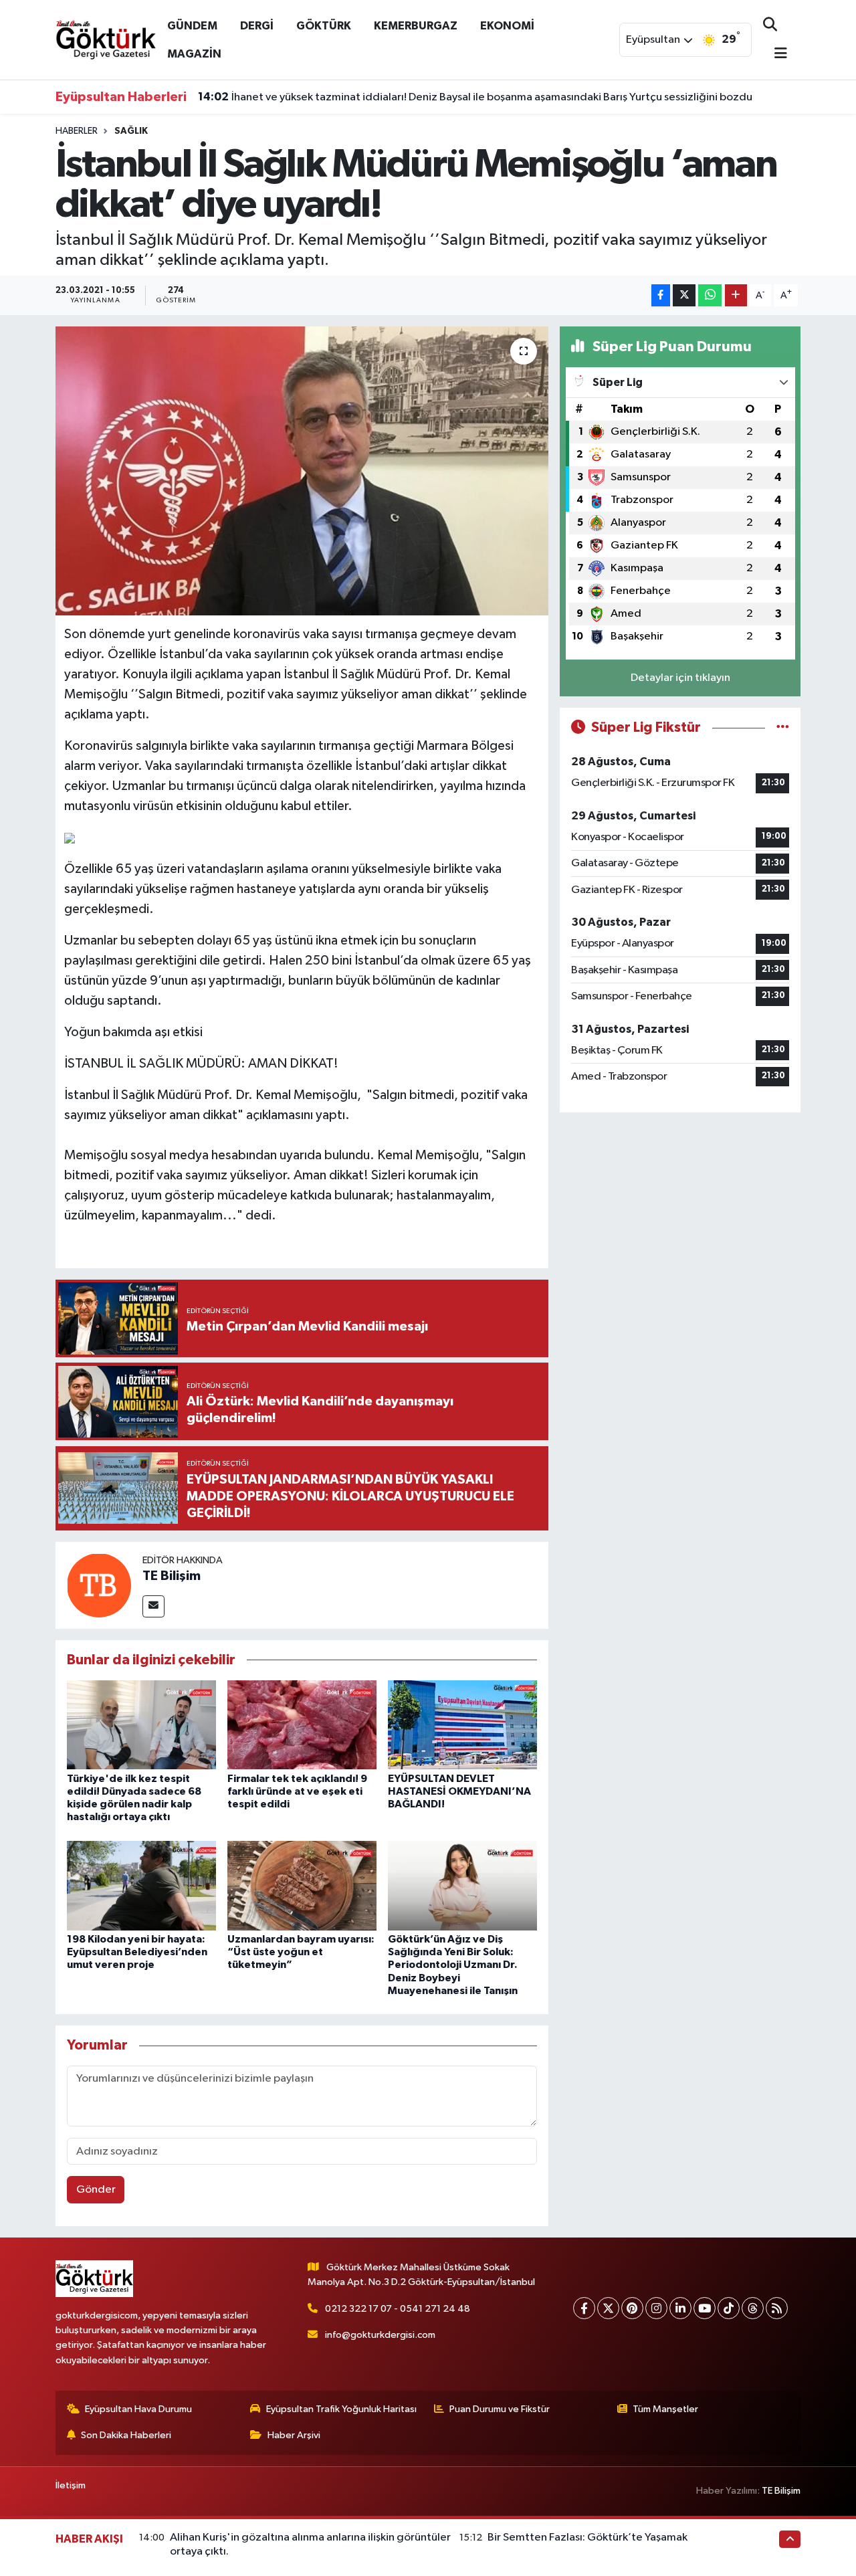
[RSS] (777, 2308)
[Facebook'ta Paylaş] (661, 295)
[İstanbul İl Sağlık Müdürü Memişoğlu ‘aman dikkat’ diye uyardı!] (302, 471)
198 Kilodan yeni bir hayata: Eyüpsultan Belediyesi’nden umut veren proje (137, 1952)
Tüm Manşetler (665, 2409)
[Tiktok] (729, 2308)
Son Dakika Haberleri (126, 2435)
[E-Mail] (153, 1606)
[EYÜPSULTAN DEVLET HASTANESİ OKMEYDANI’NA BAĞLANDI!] (462, 1725)
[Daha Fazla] (736, 295)
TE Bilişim (172, 1576)
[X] (608, 2308)
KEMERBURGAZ (416, 26)
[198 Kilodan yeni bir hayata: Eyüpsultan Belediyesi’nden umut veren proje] (141, 1885)
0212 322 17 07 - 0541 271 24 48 (398, 2309)
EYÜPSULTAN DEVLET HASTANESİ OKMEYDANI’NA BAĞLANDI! (459, 1791)
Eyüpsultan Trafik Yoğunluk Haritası (341, 2409)
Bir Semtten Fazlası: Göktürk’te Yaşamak (587, 2538)
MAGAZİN (194, 54)
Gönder (96, 2190)
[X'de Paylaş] (684, 295)
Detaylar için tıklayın (680, 678)
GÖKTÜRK (324, 26)
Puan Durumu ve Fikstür (500, 2409)
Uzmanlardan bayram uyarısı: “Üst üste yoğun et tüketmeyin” (301, 1952)
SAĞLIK (131, 131)
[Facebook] (584, 2308)
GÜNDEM (192, 26)
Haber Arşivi (294, 2435)
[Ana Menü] (775, 55)
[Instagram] (656, 2308)
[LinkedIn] (680, 2308)
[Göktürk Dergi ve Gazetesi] (106, 39)
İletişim (71, 2485)
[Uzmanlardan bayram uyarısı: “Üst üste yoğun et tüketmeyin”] (302, 1885)
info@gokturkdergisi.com (380, 2335)
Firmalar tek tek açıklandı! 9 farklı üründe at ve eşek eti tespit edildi (297, 1791)
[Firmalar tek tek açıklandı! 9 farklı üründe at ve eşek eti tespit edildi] (302, 1725)
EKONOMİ (507, 26)
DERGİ (257, 26)
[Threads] (753, 2308)
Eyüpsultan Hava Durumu (138, 2409)
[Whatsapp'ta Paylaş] (710, 295)
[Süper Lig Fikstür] (783, 727)
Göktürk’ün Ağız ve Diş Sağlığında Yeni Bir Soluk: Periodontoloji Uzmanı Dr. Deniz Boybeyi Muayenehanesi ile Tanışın (453, 1965)
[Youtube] (705, 2308)
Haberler (77, 131)
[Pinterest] (632, 2308)
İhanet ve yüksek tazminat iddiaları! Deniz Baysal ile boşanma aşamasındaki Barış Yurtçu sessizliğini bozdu (475, 97)
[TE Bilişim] (99, 1585)
